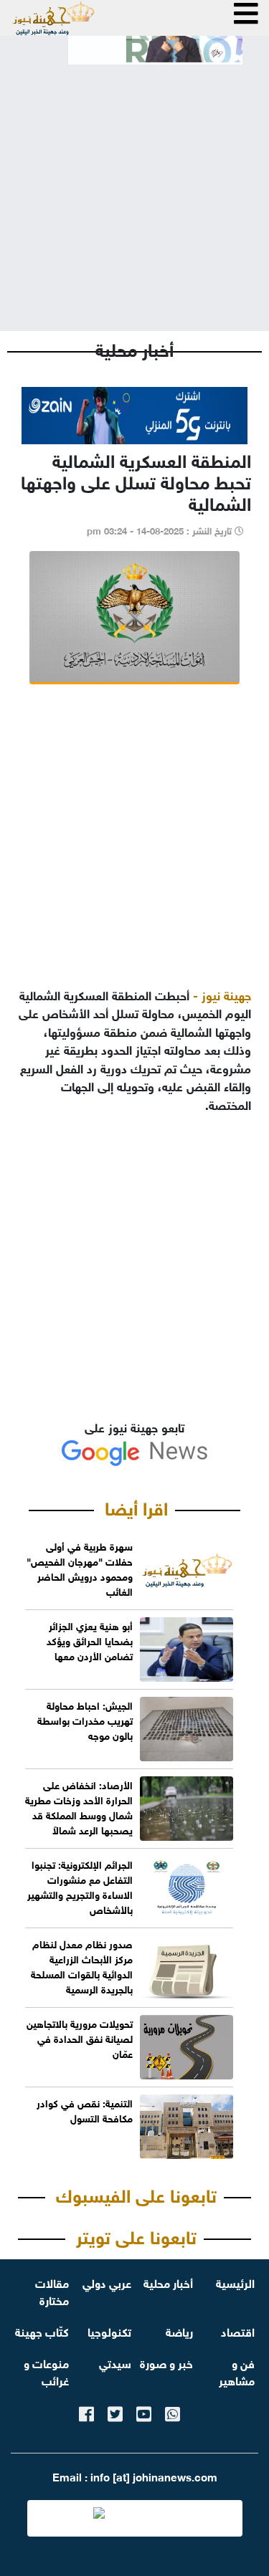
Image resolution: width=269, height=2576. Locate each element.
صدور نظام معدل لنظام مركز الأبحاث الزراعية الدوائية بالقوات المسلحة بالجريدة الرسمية (82, 1965)
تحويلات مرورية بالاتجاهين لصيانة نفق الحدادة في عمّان (80, 2038)
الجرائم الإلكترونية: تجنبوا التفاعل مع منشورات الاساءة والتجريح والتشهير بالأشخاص (80, 1886)
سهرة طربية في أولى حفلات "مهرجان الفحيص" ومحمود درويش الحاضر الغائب (80, 1568)
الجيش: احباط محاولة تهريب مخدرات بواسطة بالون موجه (85, 1719)
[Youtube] (144, 2412)
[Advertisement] (134, 186)
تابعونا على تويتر (136, 2235)
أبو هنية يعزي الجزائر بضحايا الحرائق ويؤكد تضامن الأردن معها (90, 1640)
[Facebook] (86, 2412)
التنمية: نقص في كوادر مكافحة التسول (85, 2110)
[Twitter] (115, 2412)
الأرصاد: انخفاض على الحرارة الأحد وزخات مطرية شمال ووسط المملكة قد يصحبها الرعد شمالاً (79, 1806)
